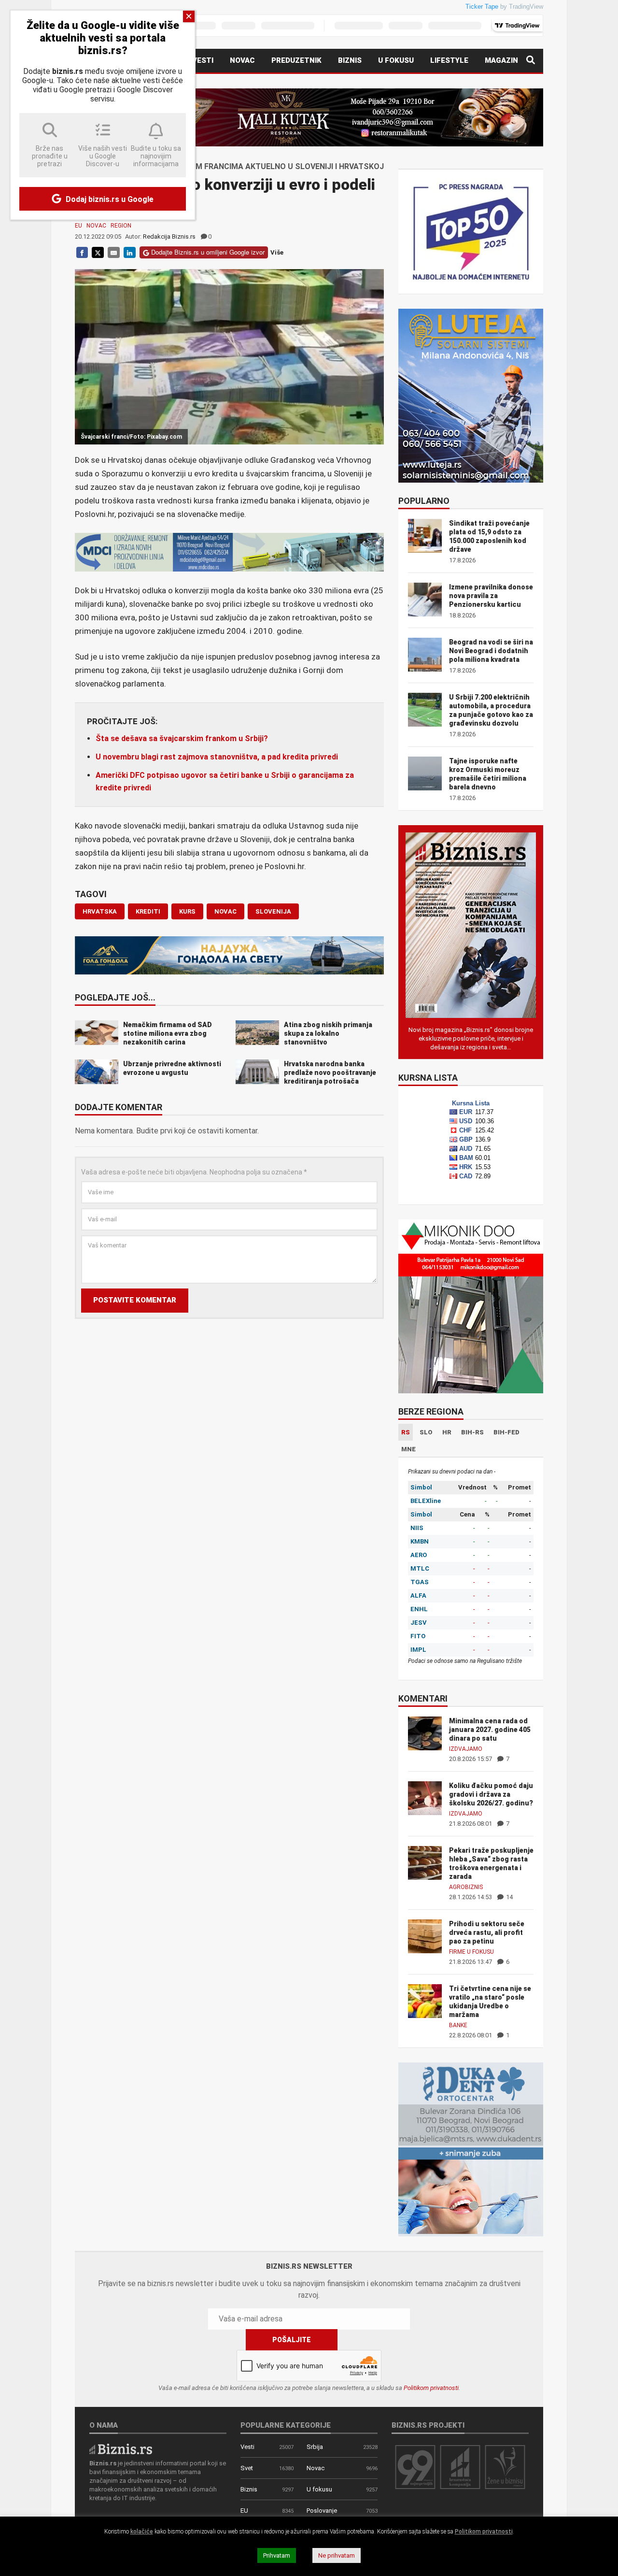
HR (447, 1432)
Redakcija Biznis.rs (169, 236)
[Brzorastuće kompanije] (460, 2467)
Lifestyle (449, 60)
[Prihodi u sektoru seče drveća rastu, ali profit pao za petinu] (425, 1936)
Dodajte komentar (119, 1108)
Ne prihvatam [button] (337, 2555)
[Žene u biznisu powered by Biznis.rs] (505, 2467)
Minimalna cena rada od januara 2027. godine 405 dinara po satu (490, 1730)
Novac (242, 60)
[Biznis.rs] (121, 2448)
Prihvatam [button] (277, 2555)
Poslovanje (322, 2511)
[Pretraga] (531, 61)
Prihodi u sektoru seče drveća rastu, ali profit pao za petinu (487, 1932)
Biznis (350, 60)
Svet (247, 2468)
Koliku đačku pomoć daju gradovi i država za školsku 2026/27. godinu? (491, 1794)
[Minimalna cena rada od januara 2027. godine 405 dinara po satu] (425, 1733)
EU (78, 226)
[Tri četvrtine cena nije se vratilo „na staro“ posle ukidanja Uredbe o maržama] (425, 2000)
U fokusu (396, 60)
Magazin (501, 60)
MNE (408, 1449)
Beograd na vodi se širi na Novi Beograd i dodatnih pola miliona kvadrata (491, 651)
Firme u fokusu (471, 1952)
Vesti (203, 60)
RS (406, 1432)
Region (121, 226)
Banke (458, 2025)
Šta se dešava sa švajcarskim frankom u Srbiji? (182, 738)
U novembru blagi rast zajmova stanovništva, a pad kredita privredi (217, 757)
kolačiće (142, 2532)
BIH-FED (506, 1432)
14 (509, 1897)
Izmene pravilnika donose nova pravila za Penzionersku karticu (491, 596)
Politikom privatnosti (431, 2388)
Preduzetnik (296, 60)
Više (277, 252)
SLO (426, 1432)
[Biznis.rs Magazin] (471, 924)
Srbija (315, 2447)
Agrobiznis (466, 1887)
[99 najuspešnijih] (415, 2467)
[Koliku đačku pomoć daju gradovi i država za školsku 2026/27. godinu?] (425, 1797)
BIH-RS (472, 1432)
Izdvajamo (466, 1749)
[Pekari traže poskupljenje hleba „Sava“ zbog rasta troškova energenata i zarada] (425, 1862)
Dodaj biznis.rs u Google (109, 199)
